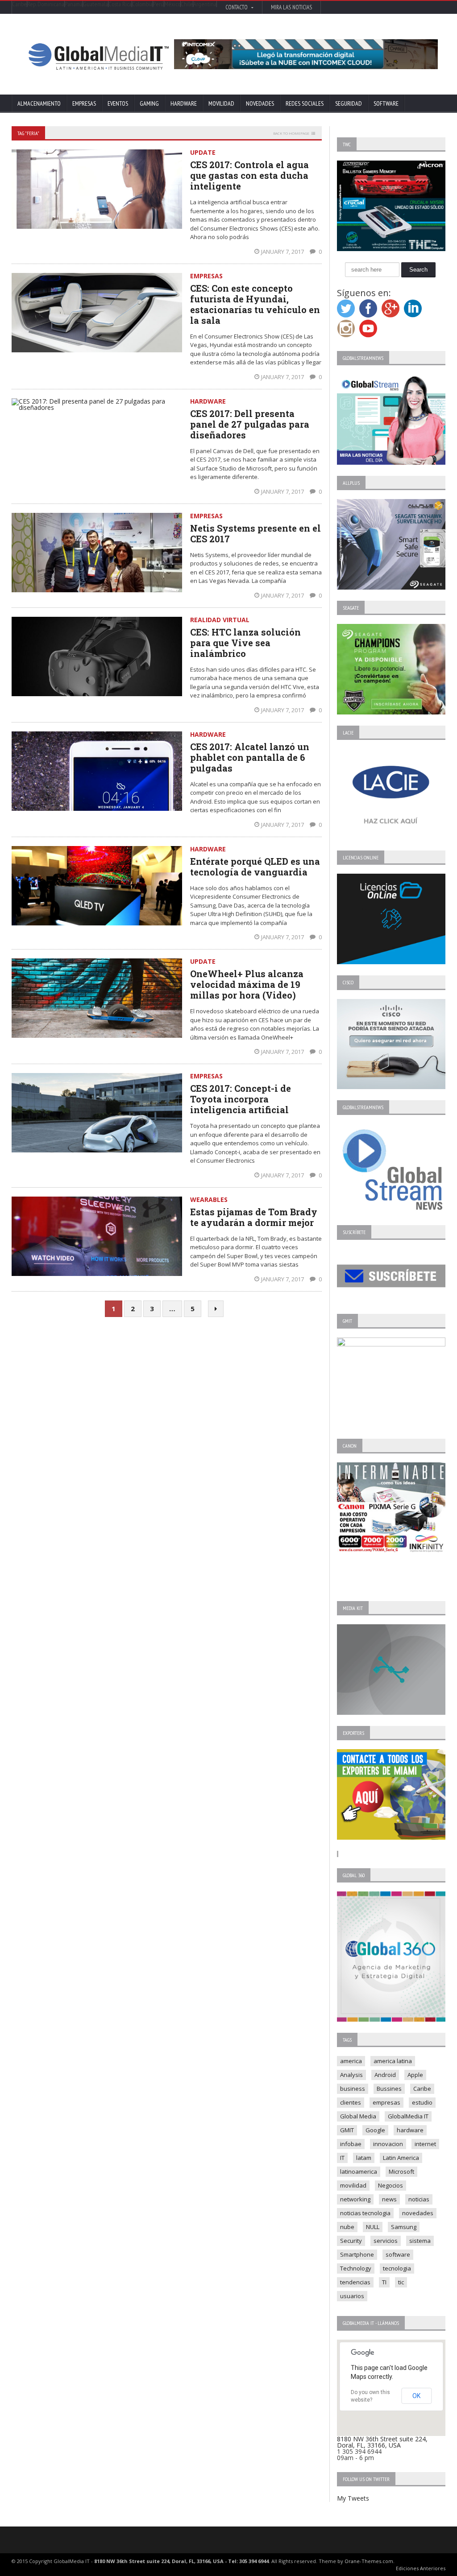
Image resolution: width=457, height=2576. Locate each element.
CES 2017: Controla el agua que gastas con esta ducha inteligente (249, 175)
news (389, 2199)
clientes (351, 2102)
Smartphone (357, 2254)
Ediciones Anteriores (421, 2568)
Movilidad (221, 103)
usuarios (352, 2296)
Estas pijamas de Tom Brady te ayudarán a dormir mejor (254, 1217)
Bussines (389, 2089)
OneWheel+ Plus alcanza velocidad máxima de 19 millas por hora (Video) (247, 984)
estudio (422, 2102)
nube (347, 2227)
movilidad (353, 2185)
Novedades (260, 103)
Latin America (401, 2158)
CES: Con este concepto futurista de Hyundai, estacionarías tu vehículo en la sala (255, 304)
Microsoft (401, 2171)
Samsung (404, 2227)
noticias (419, 2199)
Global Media (358, 2116)
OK (416, 2396)
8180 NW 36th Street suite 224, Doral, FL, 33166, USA (382, 2442)
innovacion (388, 2144)
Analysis (351, 2075)
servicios (386, 2241)
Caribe (422, 2089)
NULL (373, 2227)
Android (385, 2075)
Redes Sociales (305, 103)
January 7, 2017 (283, 252)
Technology (356, 2268)
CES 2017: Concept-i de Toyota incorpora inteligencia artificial (241, 1099)
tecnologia (397, 2268)
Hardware (184, 103)
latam (364, 2158)
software (398, 2254)
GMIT (347, 2130)
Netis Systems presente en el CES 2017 (256, 533)
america (351, 2061)
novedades (418, 2213)
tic (401, 2282)
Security (351, 2241)
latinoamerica (359, 2171)
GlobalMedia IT (408, 2116)
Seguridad (349, 103)
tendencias (355, 2282)
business (353, 2089)
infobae (351, 2144)
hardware (410, 2130)
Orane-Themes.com (369, 2561)
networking (355, 2199)
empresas (386, 2102)
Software (386, 103)
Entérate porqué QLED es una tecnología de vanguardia (255, 867)
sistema (420, 2241)
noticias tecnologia (365, 2213)
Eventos (118, 103)
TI (384, 2282)
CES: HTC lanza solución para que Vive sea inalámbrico (245, 643)
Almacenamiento (39, 103)
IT (342, 2158)
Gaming (149, 103)
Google (375, 2130)
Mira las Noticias (291, 7)
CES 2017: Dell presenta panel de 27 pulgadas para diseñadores (250, 424)
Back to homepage (291, 133)
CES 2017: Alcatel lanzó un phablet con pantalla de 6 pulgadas (250, 757)
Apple (415, 2075)
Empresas (84, 103)
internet (425, 2144)
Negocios (391, 2185)
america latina (393, 2061)
